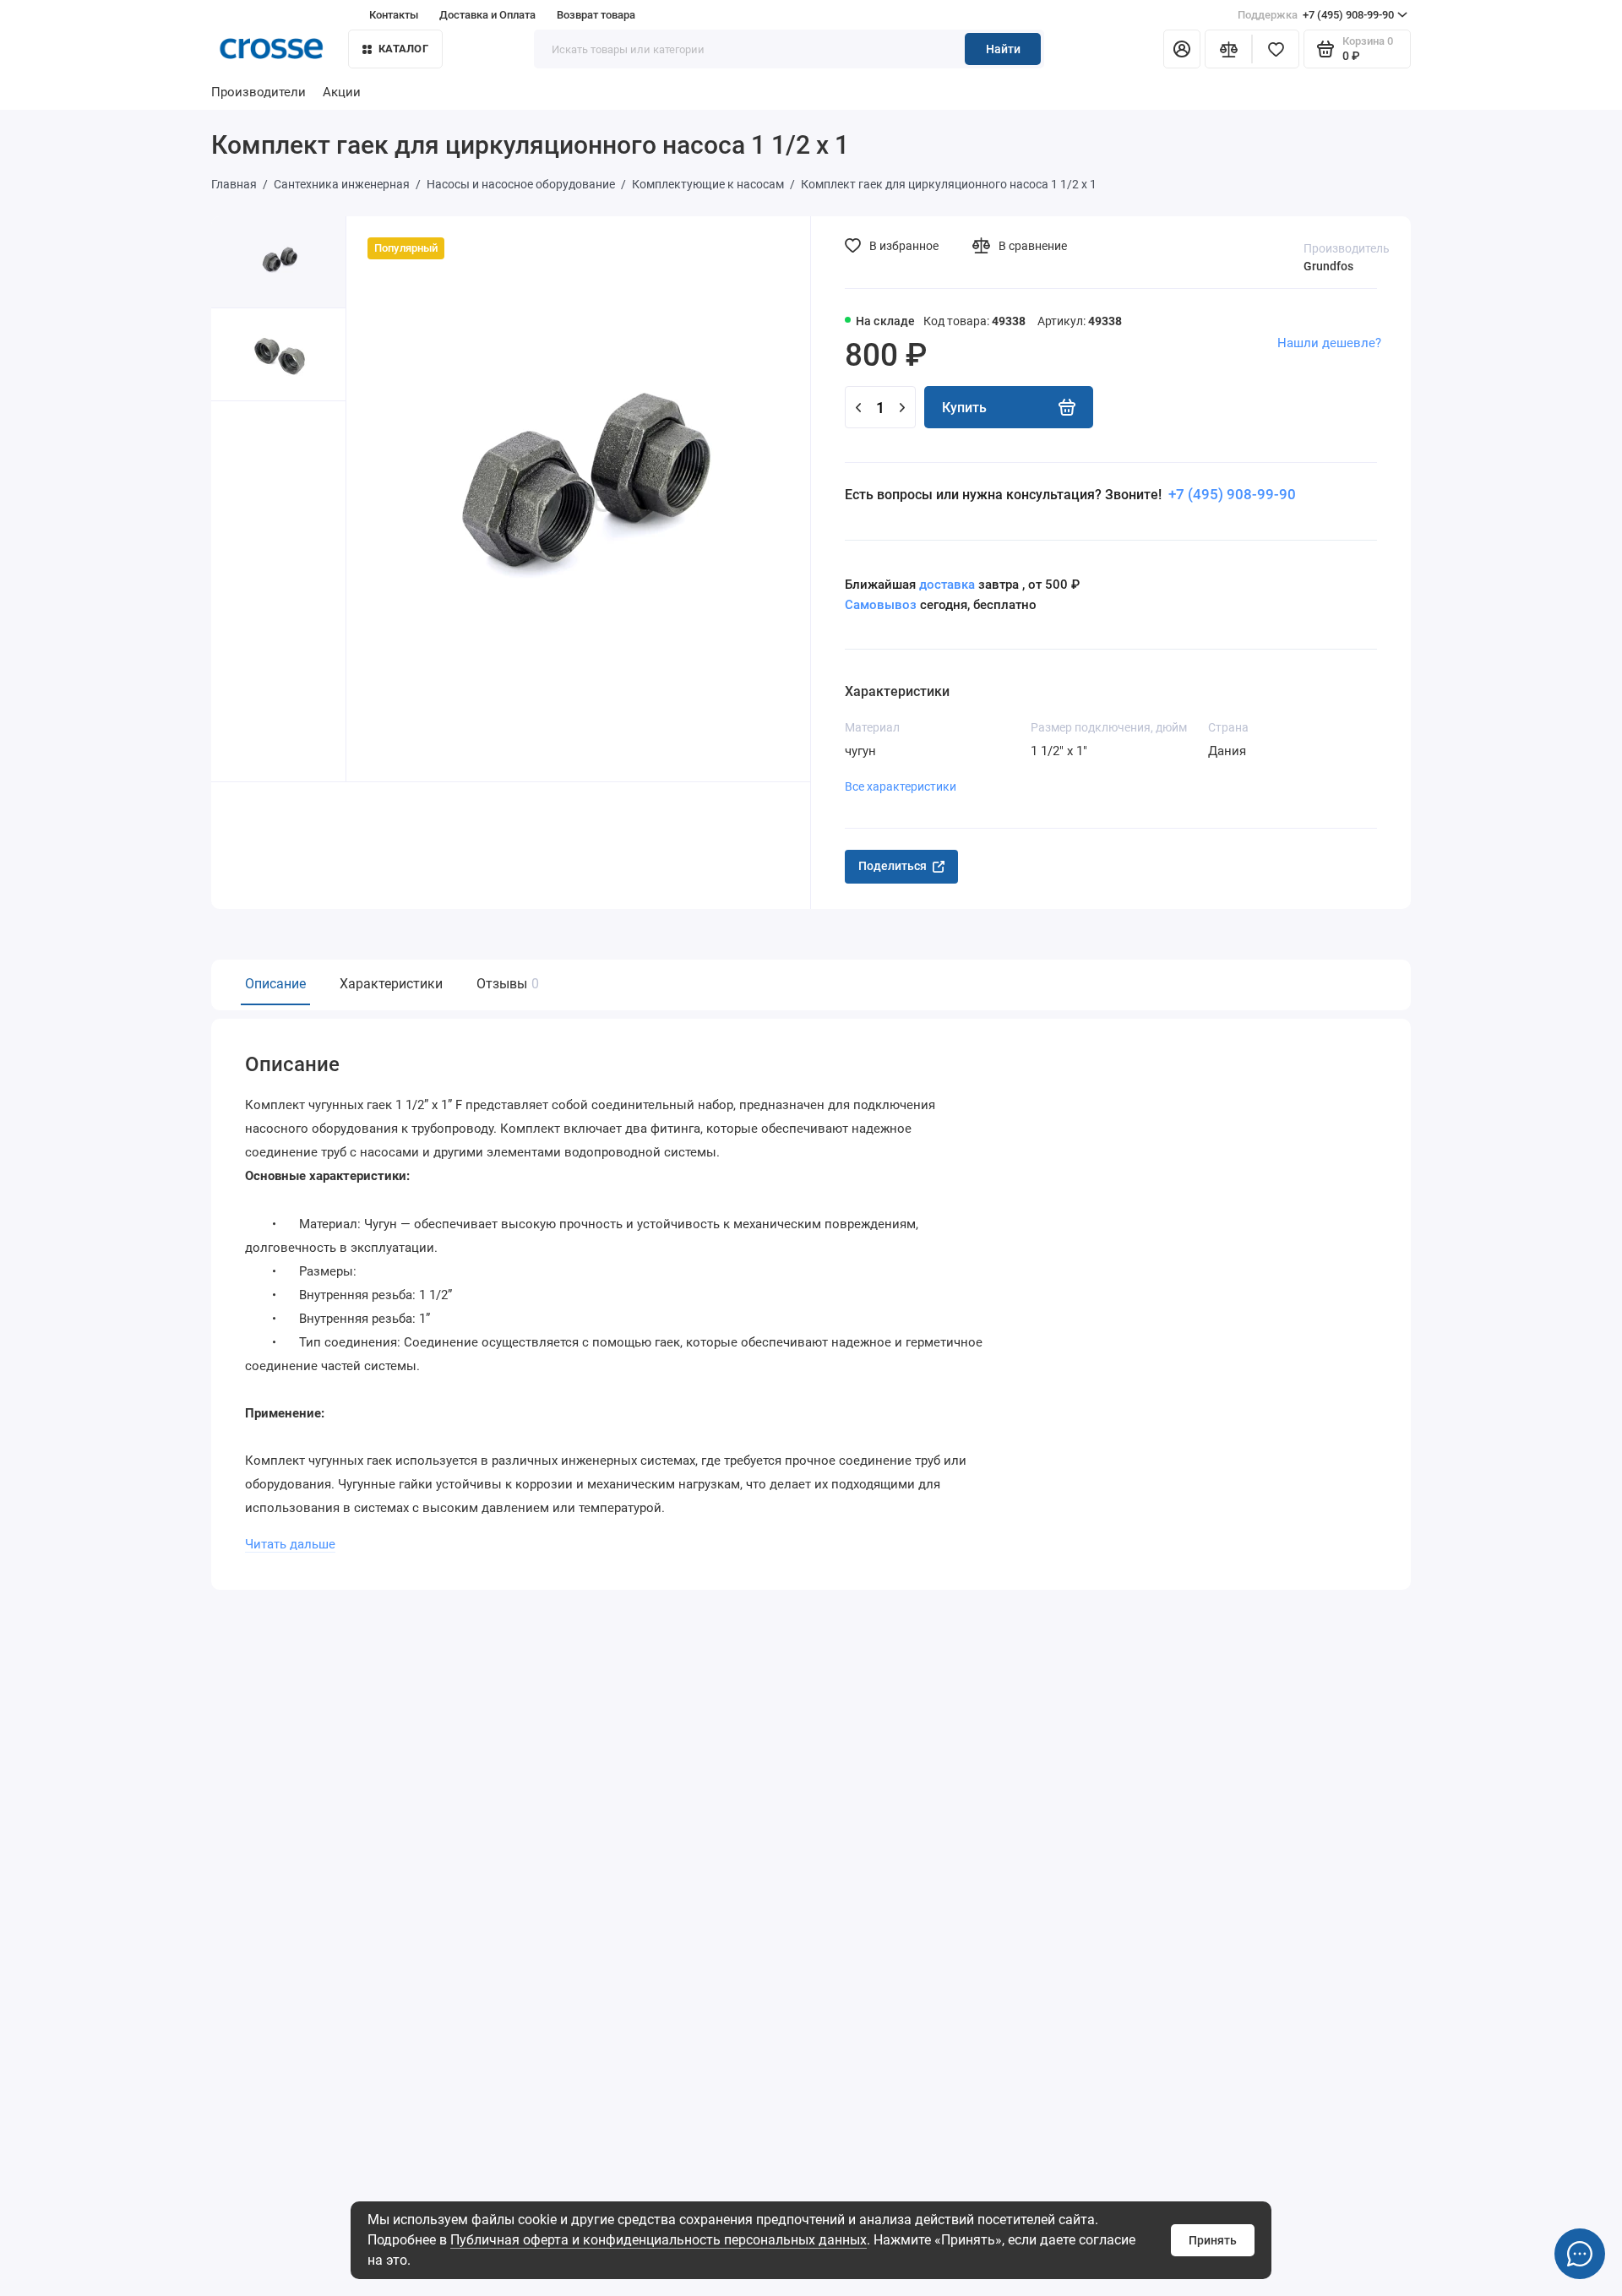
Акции (342, 92)
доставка (947, 585)
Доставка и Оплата (487, 15)
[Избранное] (1276, 49)
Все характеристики (901, 786)
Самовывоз (881, 605)
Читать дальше (290, 1544)
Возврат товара (596, 15)
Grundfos (1328, 266)
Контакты (394, 15)
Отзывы (506, 984)
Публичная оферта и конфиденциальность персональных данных (659, 2240)
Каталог (403, 49)
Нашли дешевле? (1329, 343)
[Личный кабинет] (1182, 49)
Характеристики (391, 984)
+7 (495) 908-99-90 (1316, 15)
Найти (1003, 49)
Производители (259, 92)
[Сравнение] (1228, 49)
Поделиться (893, 866)
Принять (1213, 2240)
